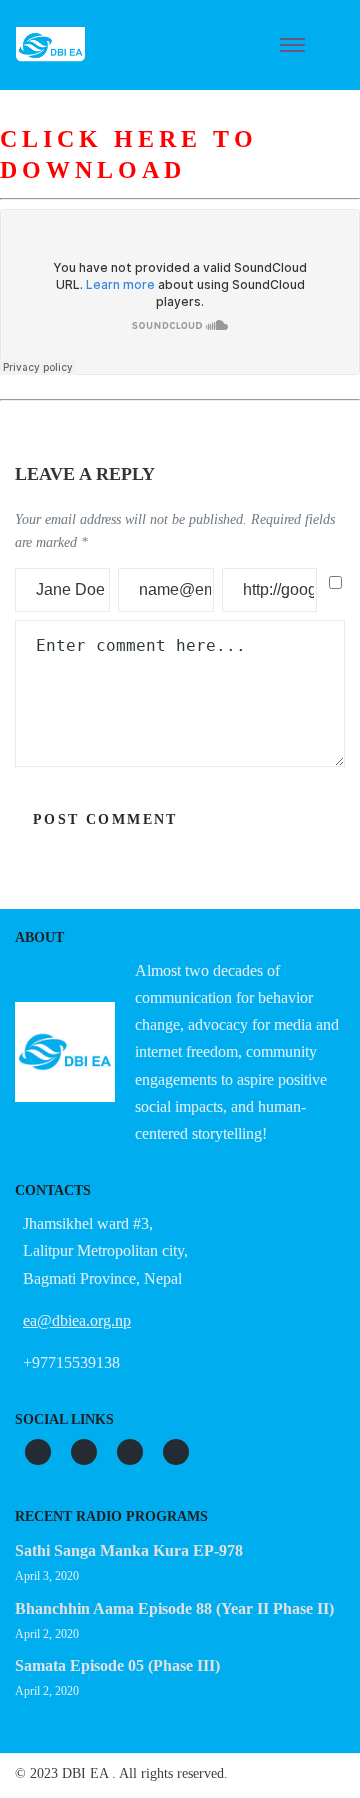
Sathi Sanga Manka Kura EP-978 (129, 1550)
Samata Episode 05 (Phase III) (117, 1665)
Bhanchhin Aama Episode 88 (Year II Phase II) (174, 1608)
